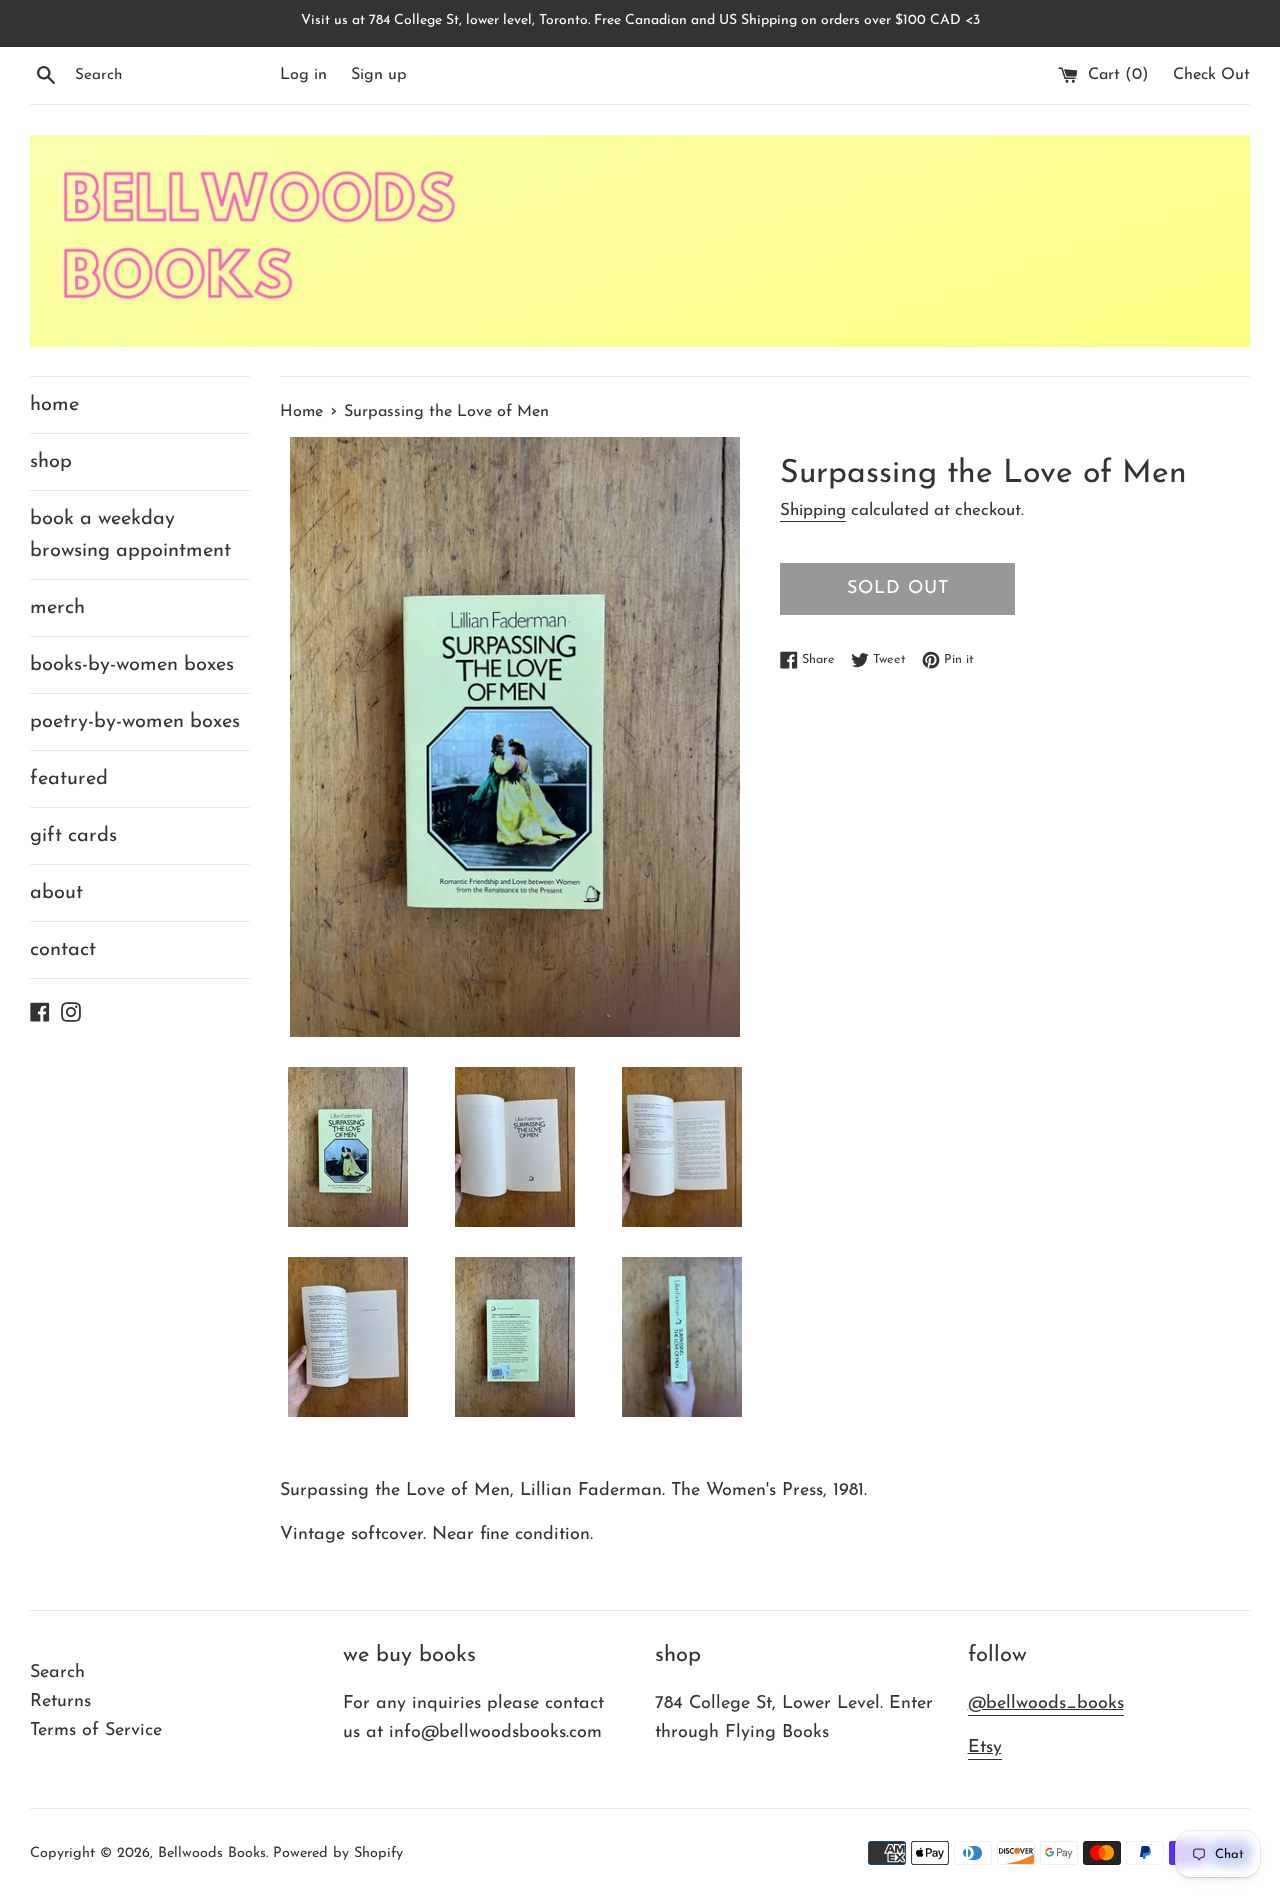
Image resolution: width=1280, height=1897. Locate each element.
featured (69, 779)
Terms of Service (96, 1731)
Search (57, 1673)
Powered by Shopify (338, 1853)
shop (51, 462)
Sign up (379, 75)
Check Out (1211, 75)
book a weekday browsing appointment (130, 535)
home (54, 405)
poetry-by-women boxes (135, 722)
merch (57, 608)
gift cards (73, 836)
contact (63, 950)
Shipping (813, 510)
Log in (303, 75)
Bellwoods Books (212, 1853)
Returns (60, 1702)
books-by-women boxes (132, 665)
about (56, 893)
